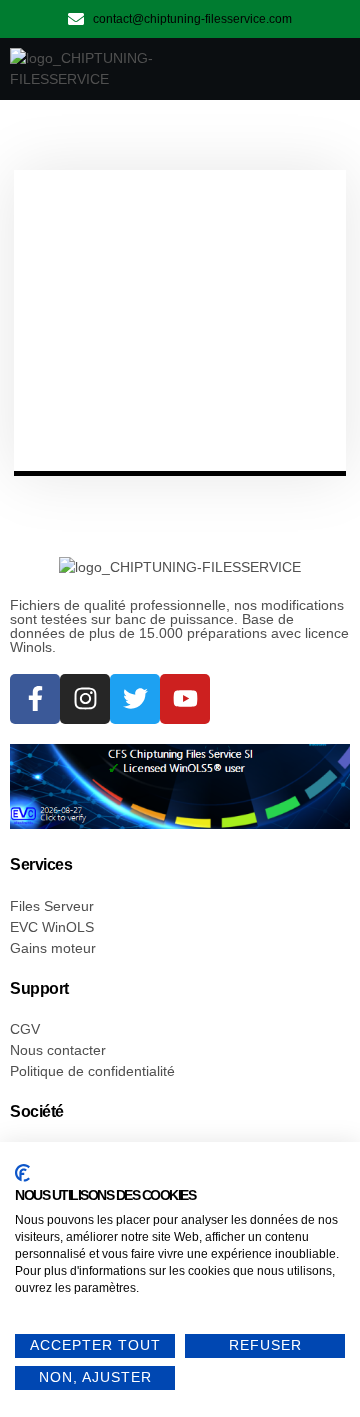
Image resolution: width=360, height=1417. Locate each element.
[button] (324, 69)
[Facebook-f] (35, 699)
